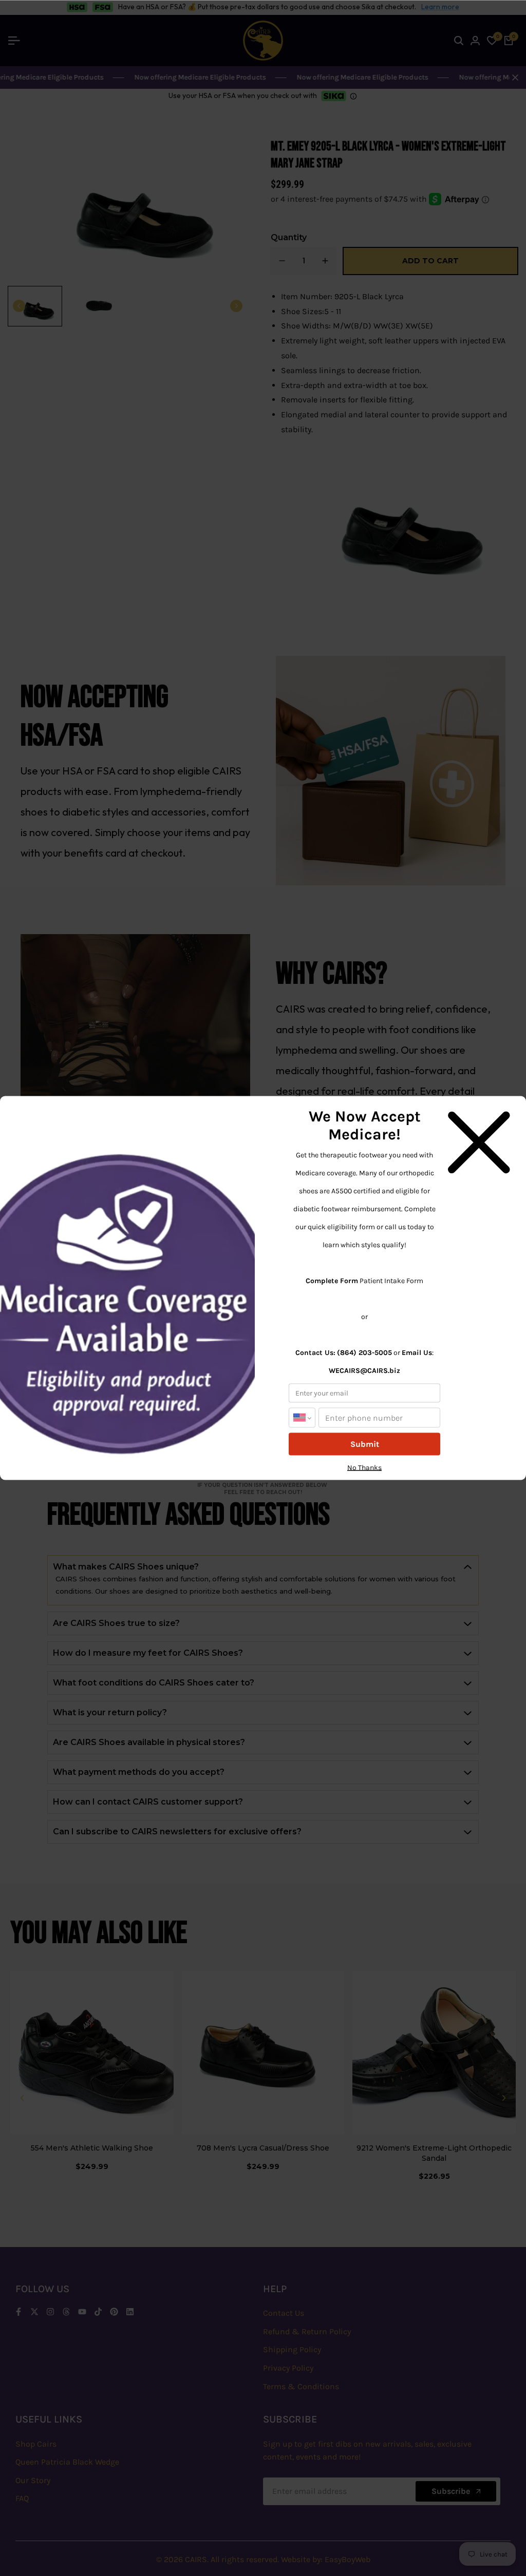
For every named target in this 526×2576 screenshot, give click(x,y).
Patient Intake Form (391, 1281)
